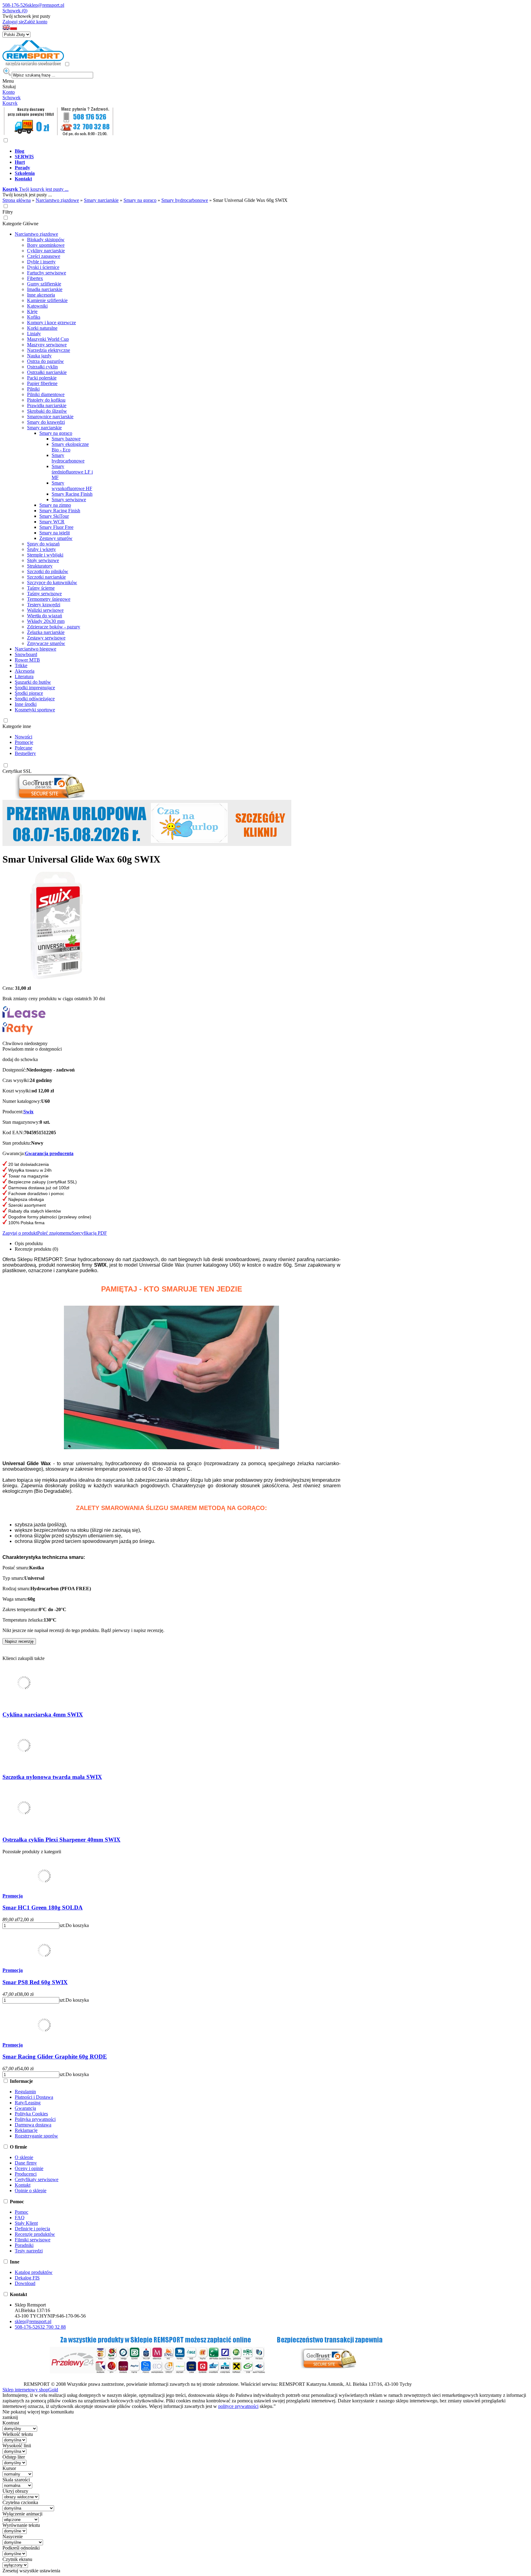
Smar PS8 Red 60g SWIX (35, 1982)
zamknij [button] (10, 2417)
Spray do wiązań (43, 544)
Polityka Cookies (31, 2114)
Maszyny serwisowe (47, 345)
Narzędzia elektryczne (49, 350)
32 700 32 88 (53, 2327)
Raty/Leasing (28, 2103)
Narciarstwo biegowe (35, 649)
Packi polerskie (42, 378)
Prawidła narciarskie (47, 405)
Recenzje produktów (35, 2234)
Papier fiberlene (42, 383)
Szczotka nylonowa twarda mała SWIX (52, 1777)
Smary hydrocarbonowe (68, 458)
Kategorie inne (17, 726)
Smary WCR (52, 522)
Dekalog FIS (27, 2278)
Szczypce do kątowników (52, 582)
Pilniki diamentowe (46, 394)
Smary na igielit (55, 533)
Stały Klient (26, 2223)
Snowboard (26, 654)
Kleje (32, 311)
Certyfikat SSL (17, 771)
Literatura (24, 676)
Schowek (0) (15, 11)
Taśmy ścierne (41, 588)
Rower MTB (27, 660)
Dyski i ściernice (43, 267)
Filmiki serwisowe (33, 2240)
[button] (6, 29)
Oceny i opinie (29, 2168)
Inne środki (26, 704)
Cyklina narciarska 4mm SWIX (43, 1715)
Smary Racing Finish (72, 494)
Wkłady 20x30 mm (46, 621)
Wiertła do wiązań (45, 616)
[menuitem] (224, 151)
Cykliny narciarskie (46, 251)
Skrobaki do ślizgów (47, 411)
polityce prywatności (238, 2406)
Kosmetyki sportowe (35, 710)
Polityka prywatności (35, 2119)
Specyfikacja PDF (89, 1233)
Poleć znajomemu (54, 1233)
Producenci (26, 2174)
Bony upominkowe (46, 245)
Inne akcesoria (41, 295)
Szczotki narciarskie (46, 577)
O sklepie (24, 2157)
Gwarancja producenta (49, 1153)
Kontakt (23, 2185)
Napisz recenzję (19, 1641)
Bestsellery (25, 753)
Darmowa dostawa (33, 2125)
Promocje (24, 742)
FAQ (20, 2218)
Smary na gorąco (56, 433)
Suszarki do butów (33, 682)
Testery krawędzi (44, 605)
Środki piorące (29, 693)
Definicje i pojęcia (32, 2229)
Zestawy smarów (56, 538)
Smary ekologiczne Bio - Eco (70, 447)
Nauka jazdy (39, 356)
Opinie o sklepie (31, 2191)
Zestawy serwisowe (46, 638)
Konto (9, 92)
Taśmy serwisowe (44, 594)
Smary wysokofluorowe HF (72, 486)
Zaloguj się (13, 22)
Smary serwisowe (69, 499)
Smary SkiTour (54, 516)
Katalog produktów (34, 2272)
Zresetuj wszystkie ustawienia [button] (31, 2571)
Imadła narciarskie (45, 289)
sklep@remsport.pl (46, 5)
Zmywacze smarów (46, 643)
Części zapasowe (44, 256)
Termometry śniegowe (49, 599)
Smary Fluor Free (56, 527)
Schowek (12, 98)
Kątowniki (37, 306)
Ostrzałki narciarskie (47, 372)
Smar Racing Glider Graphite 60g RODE (55, 2057)
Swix (28, 1112)
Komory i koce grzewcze (51, 322)
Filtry (8, 212)
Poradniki (24, 2245)
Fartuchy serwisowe (47, 273)
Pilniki (33, 389)
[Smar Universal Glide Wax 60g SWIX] (56, 978)
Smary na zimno (55, 505)
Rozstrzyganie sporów (36, 2136)
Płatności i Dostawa (34, 2097)
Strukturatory (40, 566)
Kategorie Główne (20, 224)
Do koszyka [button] (77, 1925)
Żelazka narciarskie (46, 632)
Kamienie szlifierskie (47, 300)
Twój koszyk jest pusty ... (35, 189)
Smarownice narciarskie (50, 417)
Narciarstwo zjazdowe (36, 234)
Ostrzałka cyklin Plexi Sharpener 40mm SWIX (61, 1840)
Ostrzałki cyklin (42, 367)
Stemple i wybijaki (45, 555)
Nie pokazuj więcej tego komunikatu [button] (38, 2412)
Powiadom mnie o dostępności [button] (32, 1049)
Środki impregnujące (35, 688)
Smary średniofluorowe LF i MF (72, 472)
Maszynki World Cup (48, 339)
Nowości (24, 737)
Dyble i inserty (41, 262)
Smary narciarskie (44, 428)
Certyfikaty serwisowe (37, 2179)
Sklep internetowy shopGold (30, 2390)
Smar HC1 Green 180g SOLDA (43, 1907)
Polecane (24, 748)
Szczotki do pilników (48, 571)
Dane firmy (26, 2163)
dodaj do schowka (20, 1059)
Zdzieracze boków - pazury (54, 627)
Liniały (34, 334)
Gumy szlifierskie (44, 284)
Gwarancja (25, 2108)
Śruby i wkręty (41, 549)
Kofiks (34, 317)
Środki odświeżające (35, 699)
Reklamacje (26, 2130)
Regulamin (25, 2092)
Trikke (21, 665)
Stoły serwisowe (43, 560)
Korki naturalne (42, 328)
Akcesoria (25, 671)
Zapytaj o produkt (20, 1233)
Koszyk (10, 103)
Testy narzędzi (29, 2251)
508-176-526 (15, 5)
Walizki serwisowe (45, 610)
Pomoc (22, 2212)
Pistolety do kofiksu (46, 400)
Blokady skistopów (46, 240)
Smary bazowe (66, 439)
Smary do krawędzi (46, 422)
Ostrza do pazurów (45, 361)
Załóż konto (36, 22)
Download (25, 2283)
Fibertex (35, 278)
